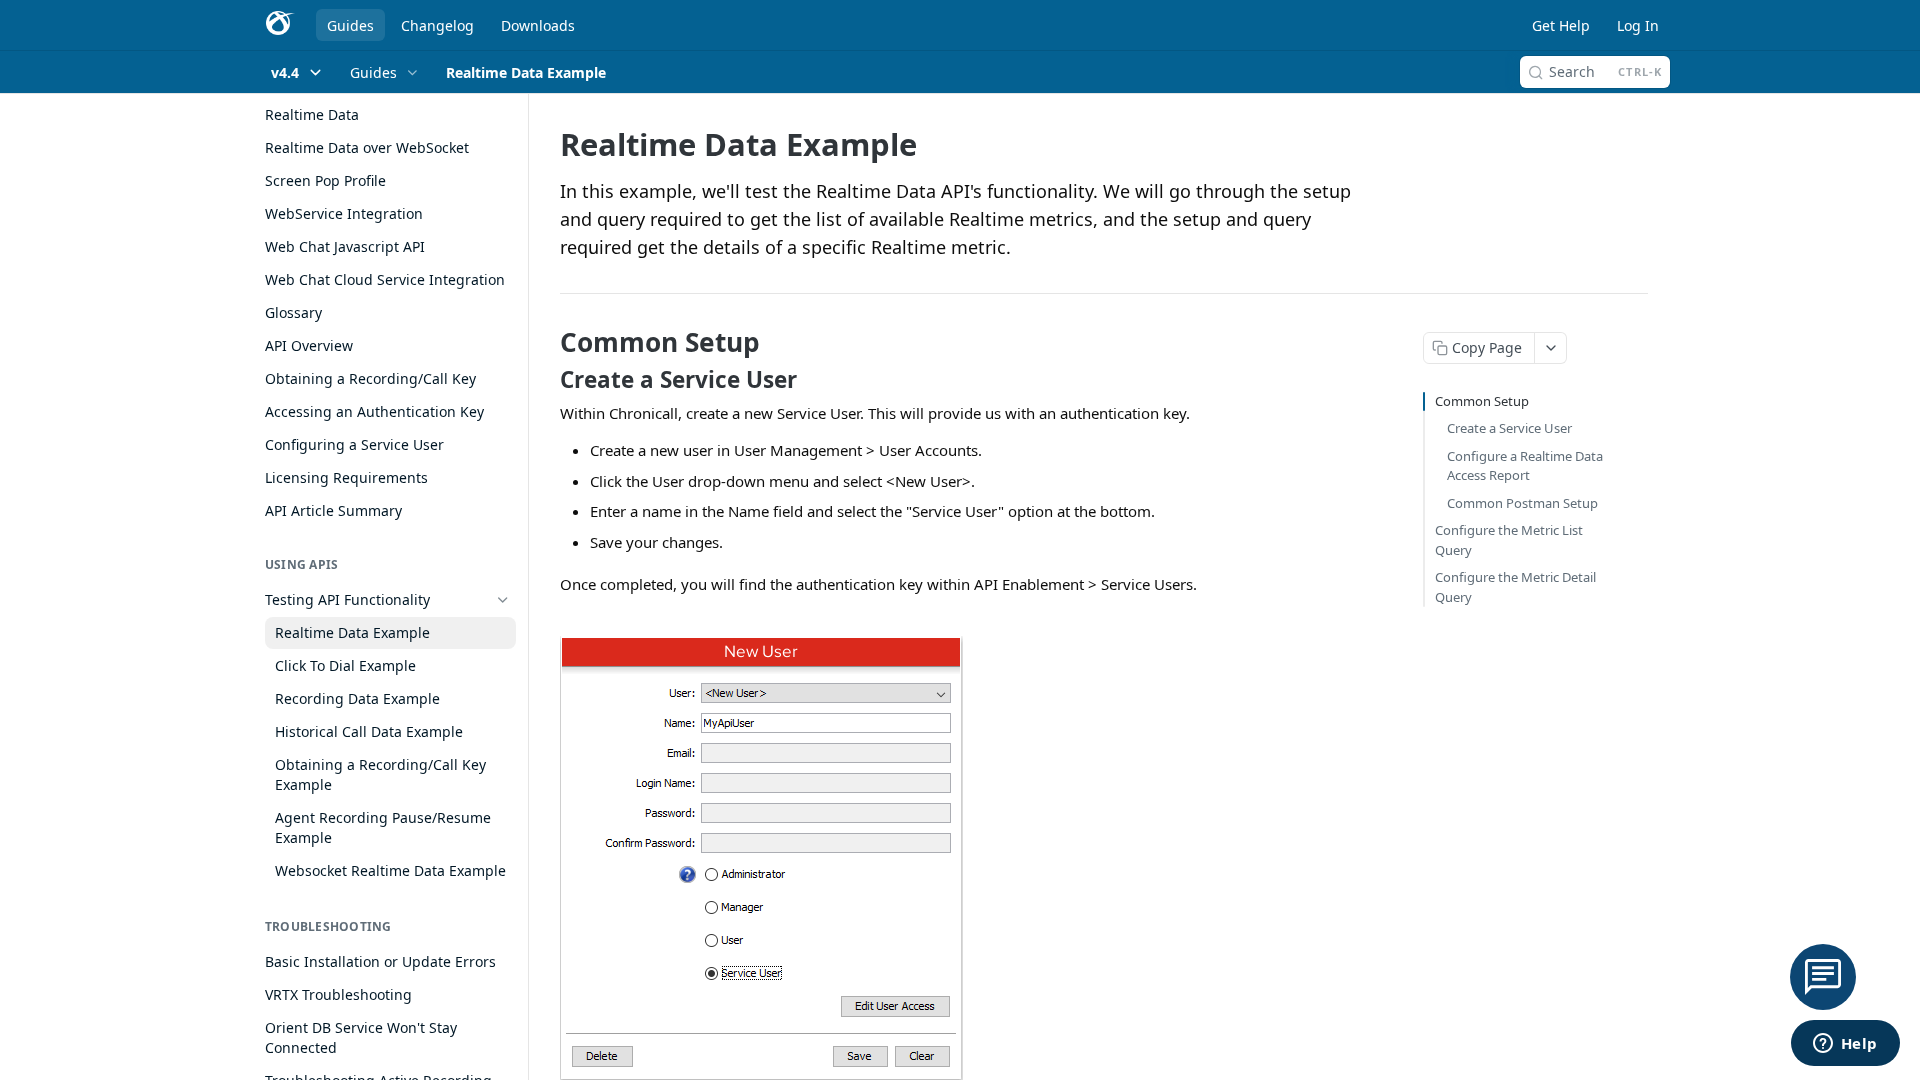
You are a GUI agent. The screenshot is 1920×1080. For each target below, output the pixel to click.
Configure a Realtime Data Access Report (1525, 466)
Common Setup (1482, 401)
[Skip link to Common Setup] (546, 342)
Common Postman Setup (1522, 503)
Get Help (1561, 25)
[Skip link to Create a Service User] (546, 380)
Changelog (437, 25)
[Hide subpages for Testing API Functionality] (503, 600)
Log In (1638, 25)
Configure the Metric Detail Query (1515, 587)
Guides (350, 25)
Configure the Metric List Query (1509, 540)
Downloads (538, 25)
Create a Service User (1509, 428)
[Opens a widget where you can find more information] (1845, 1045)
